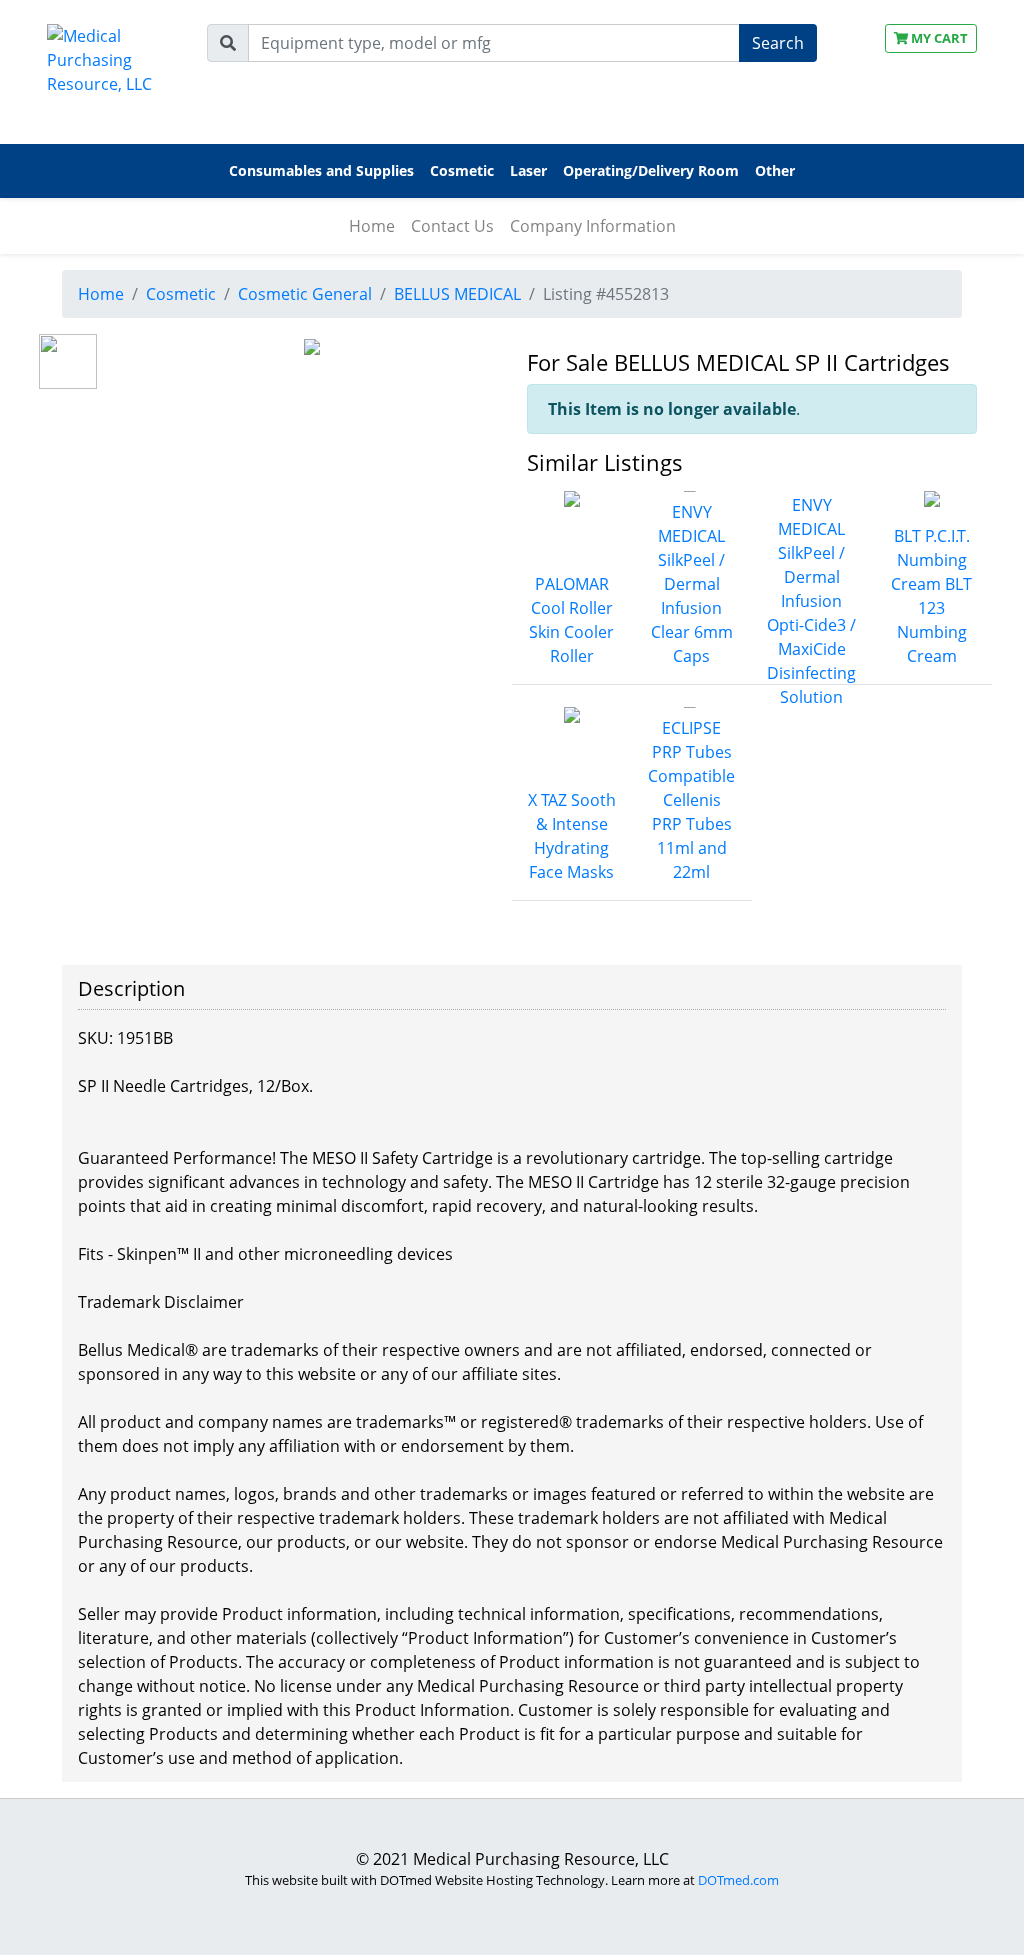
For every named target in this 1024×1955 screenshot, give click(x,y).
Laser (528, 170)
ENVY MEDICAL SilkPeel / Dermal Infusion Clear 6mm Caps (692, 584)
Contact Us (452, 226)
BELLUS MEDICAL (457, 294)
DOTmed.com (738, 1880)
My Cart (938, 38)
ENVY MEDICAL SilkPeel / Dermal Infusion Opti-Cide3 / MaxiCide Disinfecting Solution (811, 601)
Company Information (593, 226)
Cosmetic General (305, 294)
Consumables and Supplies (321, 170)
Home (372, 226)
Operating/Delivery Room (651, 170)
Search (778, 43)
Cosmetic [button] (462, 170)
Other (775, 170)
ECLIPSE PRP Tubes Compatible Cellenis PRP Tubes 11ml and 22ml (691, 800)
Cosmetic (181, 294)
